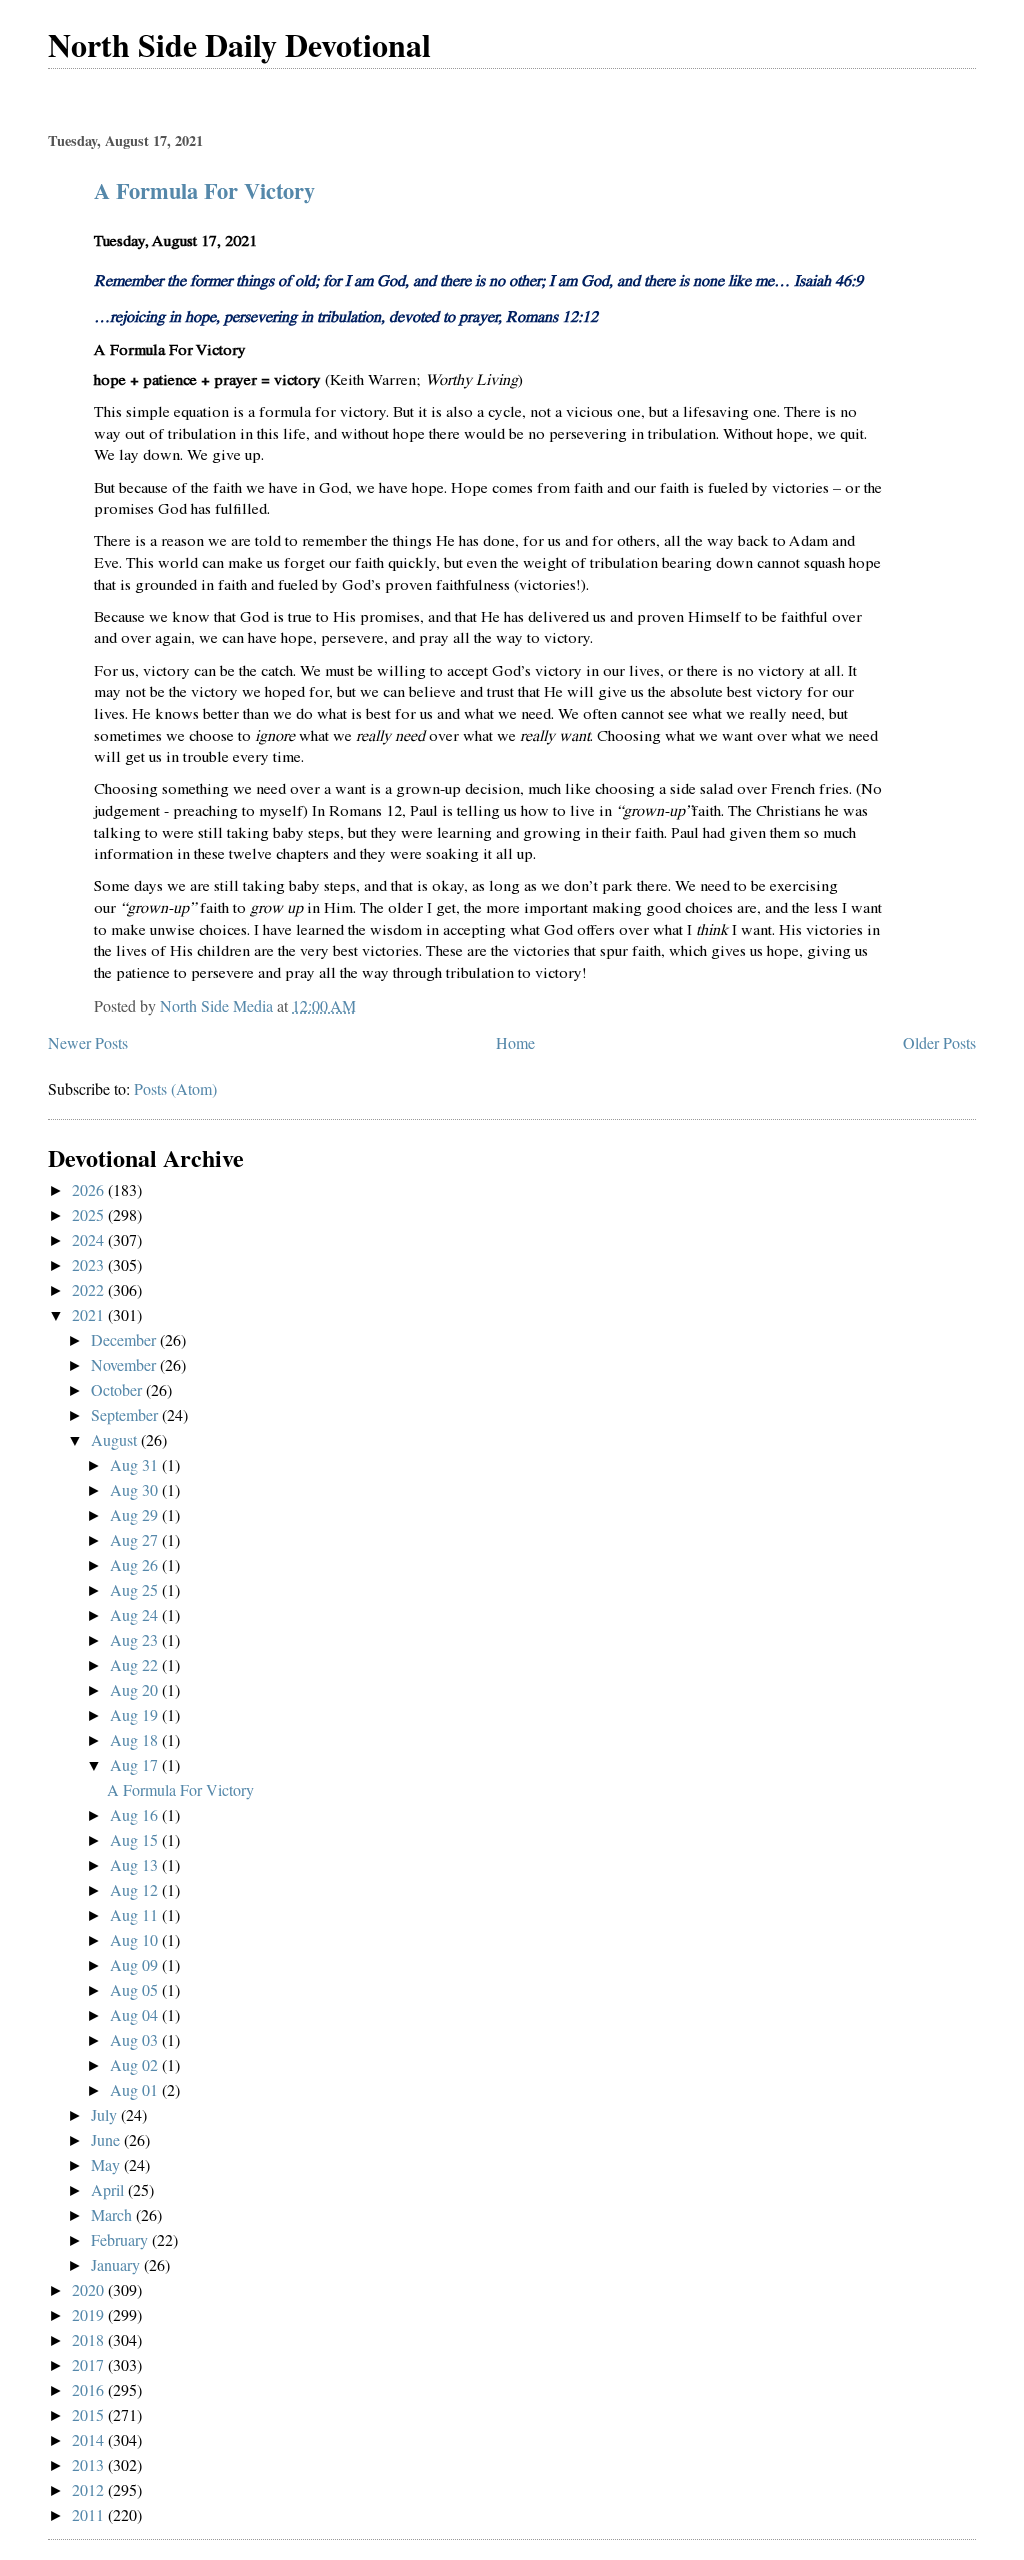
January (117, 2264)
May (107, 2164)
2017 (90, 2364)
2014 (90, 2439)
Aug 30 (136, 1489)
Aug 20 (136, 1689)
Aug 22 (136, 1664)
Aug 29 (136, 1514)
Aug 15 (136, 1839)
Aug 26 (136, 1564)
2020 (90, 2289)
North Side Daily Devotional (239, 44)
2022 (90, 1289)
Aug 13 (136, 1864)
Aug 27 (136, 1539)
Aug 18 (136, 1739)
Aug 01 (136, 2089)
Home (515, 1042)
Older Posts (939, 1042)
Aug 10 (136, 1939)
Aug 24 (136, 1614)
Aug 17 (136, 1764)
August (116, 1439)
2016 (90, 2389)
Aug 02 (136, 2064)
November (125, 1364)
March (113, 2214)
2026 (90, 1189)
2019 (90, 2314)
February (121, 2239)
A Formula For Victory (204, 190)
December (125, 1339)
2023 (90, 1264)
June (107, 2139)
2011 (90, 2514)
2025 (90, 1214)
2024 (90, 1239)
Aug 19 (136, 1714)
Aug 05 (136, 1989)
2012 (90, 2489)
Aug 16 (136, 1814)
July (106, 2114)
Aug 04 (136, 2014)
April (109, 2189)
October (118, 1389)
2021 (90, 1314)
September (126, 1414)
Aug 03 (136, 2039)
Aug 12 (136, 1889)
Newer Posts (88, 1042)
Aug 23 (136, 1639)
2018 (90, 2339)
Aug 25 (136, 1589)
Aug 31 (136, 1464)
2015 (90, 2414)
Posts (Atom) (175, 1088)
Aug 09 (136, 1964)
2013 (90, 2464)
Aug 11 (136, 1914)
